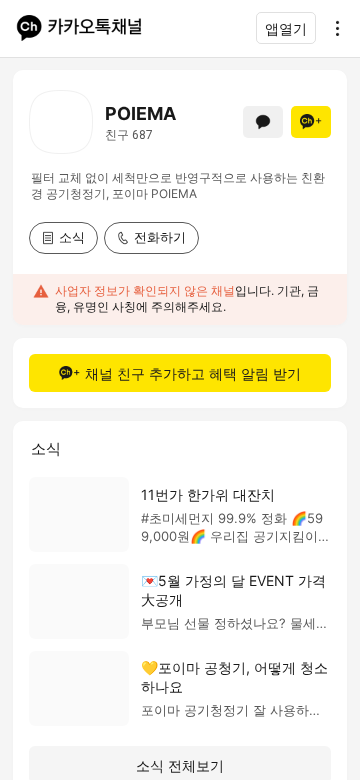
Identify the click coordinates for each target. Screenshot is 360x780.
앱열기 (286, 28)
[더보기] (332, 28)
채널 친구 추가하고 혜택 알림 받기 (193, 373)
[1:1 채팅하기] (263, 122)
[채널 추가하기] (311, 122)
